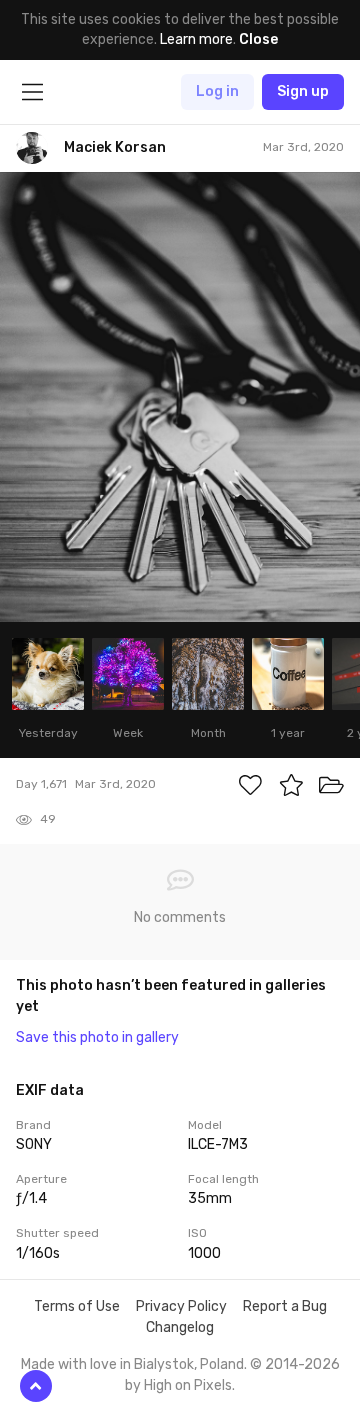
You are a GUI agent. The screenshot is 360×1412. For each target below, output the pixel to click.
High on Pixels (188, 1385)
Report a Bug (285, 1306)
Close (258, 39)
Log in (217, 91)
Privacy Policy (181, 1306)
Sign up (303, 91)
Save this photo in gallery (97, 1037)
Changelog (180, 1327)
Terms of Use (77, 1306)
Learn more (196, 39)
